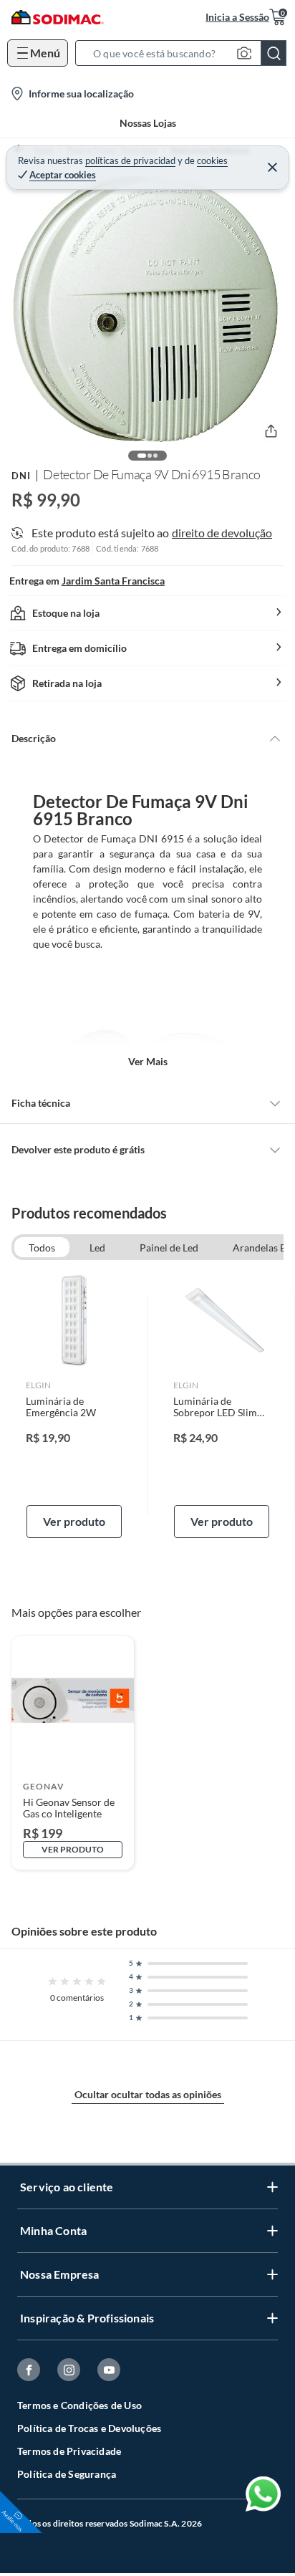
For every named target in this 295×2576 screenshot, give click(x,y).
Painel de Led (169, 1248)
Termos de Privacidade (69, 2451)
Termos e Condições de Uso (79, 2405)
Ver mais (148, 1061)
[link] (74, 1405)
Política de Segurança (67, 2474)
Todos (42, 1248)
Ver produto (74, 1521)
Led (97, 1248)
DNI (21, 476)
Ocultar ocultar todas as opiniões (148, 2094)
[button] (185, 53)
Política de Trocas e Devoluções (89, 2428)
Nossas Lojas (148, 123)
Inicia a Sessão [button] (237, 17)
